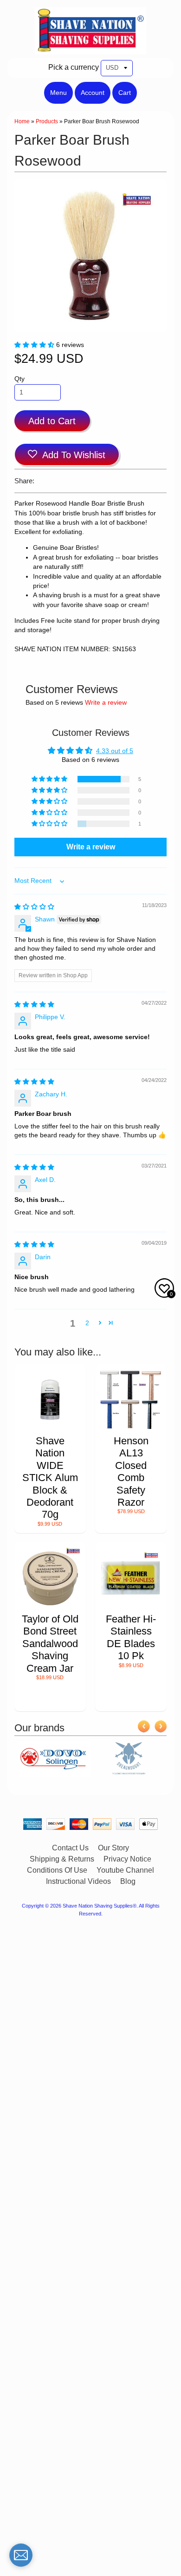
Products (47, 121)
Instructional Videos (78, 1881)
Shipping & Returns (62, 1859)
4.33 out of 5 (115, 751)
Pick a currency (74, 67)
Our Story (113, 1848)
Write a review (106, 703)
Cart (125, 93)
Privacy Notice (127, 1859)
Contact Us (70, 1848)
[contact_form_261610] (21, 2555)
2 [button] (87, 1323)
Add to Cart (52, 421)
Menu (58, 93)
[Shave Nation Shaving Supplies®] (90, 49)
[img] (34, 907)
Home (22, 121)
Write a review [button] (91, 847)
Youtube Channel (125, 1870)
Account (93, 93)
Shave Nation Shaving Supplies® (100, 1906)
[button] (35, 345)
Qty (19, 379)
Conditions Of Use (57, 1870)
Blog (128, 1881)
